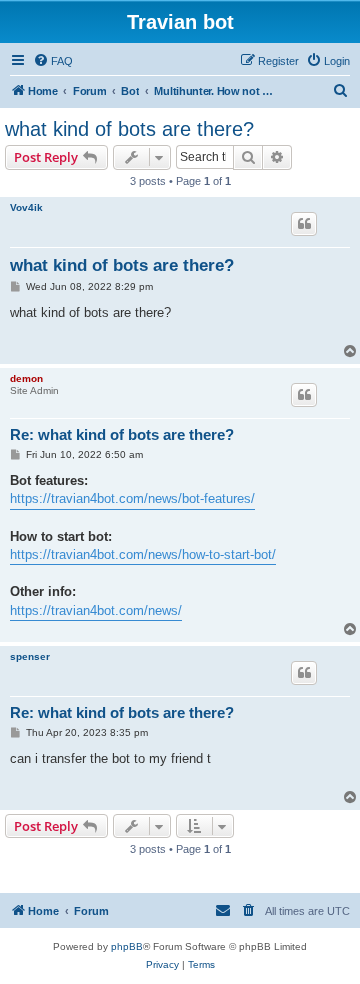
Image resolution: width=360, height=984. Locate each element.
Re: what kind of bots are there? (122, 434)
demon (26, 378)
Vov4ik (26, 207)
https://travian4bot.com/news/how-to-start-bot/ (143, 554)
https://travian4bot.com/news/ (96, 610)
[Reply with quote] (304, 224)
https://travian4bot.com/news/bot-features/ (132, 498)
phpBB (127, 946)
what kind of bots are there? (129, 129)
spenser (30, 656)
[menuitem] (53, 61)
